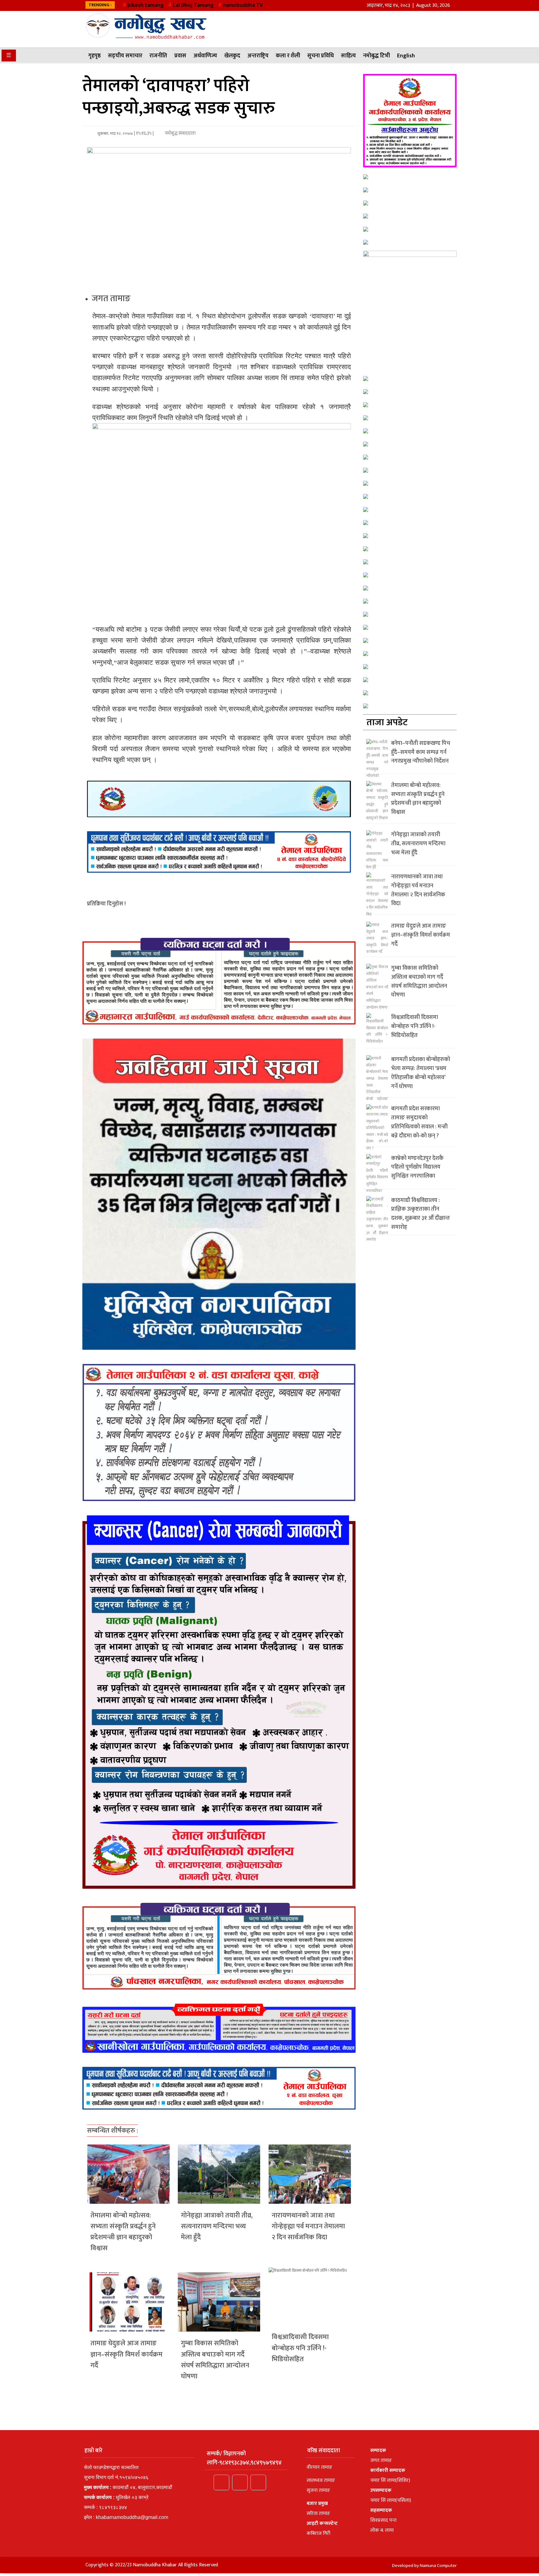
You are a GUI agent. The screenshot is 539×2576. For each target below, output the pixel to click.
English (406, 56)
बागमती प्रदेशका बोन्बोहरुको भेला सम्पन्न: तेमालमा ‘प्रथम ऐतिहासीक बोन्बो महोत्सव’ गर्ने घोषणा (421, 1073)
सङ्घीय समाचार (125, 56)
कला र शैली (288, 56)
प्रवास (180, 56)
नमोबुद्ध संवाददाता (180, 133)
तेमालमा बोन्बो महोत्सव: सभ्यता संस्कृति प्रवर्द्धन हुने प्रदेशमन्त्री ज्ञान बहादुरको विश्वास (123, 2232)
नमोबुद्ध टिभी (376, 56)
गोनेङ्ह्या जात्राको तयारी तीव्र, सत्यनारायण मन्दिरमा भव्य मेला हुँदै (217, 2226)
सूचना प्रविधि (320, 56)
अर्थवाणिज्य (205, 56)
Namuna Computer (438, 2566)
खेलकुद (232, 56)
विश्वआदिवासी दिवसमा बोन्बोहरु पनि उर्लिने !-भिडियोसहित (300, 2348)
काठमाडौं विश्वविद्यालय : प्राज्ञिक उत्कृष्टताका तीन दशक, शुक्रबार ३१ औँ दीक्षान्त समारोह (420, 1214)
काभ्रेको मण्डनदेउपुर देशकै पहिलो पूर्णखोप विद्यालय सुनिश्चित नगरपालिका (417, 1167)
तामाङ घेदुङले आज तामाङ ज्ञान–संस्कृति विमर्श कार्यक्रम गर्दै (126, 2354)
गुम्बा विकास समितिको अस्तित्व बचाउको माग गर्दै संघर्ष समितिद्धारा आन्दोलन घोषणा (215, 2360)
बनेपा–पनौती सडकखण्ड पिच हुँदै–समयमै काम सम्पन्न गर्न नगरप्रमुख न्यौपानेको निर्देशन (421, 752)
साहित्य (348, 56)
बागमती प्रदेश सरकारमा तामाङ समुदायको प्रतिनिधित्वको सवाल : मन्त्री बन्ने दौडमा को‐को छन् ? (419, 1122)
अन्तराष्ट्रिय (258, 56)
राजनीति (158, 56)
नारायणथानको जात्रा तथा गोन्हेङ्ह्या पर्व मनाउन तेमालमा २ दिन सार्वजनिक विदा (308, 2226)
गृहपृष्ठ (95, 56)
